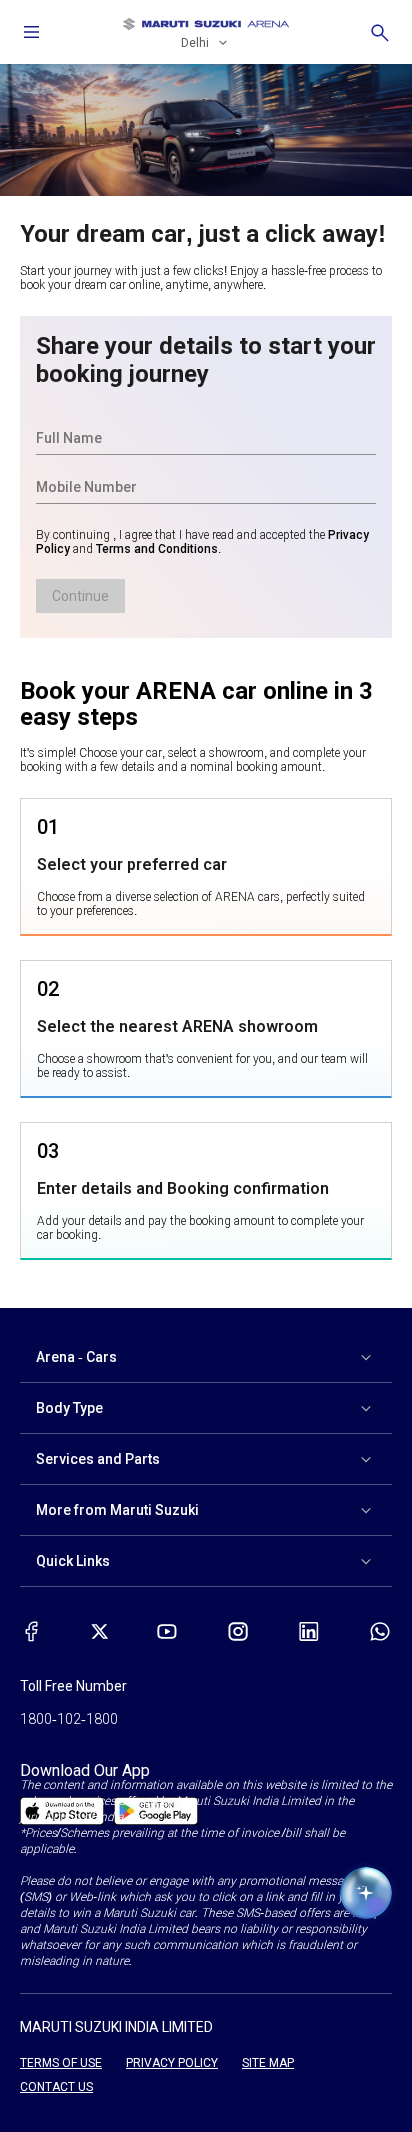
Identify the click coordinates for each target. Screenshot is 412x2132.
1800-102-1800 (69, 1719)
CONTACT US (56, 2087)
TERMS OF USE (61, 2063)
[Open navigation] (32, 32)
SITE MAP (268, 2063)
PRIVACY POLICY (172, 2063)
